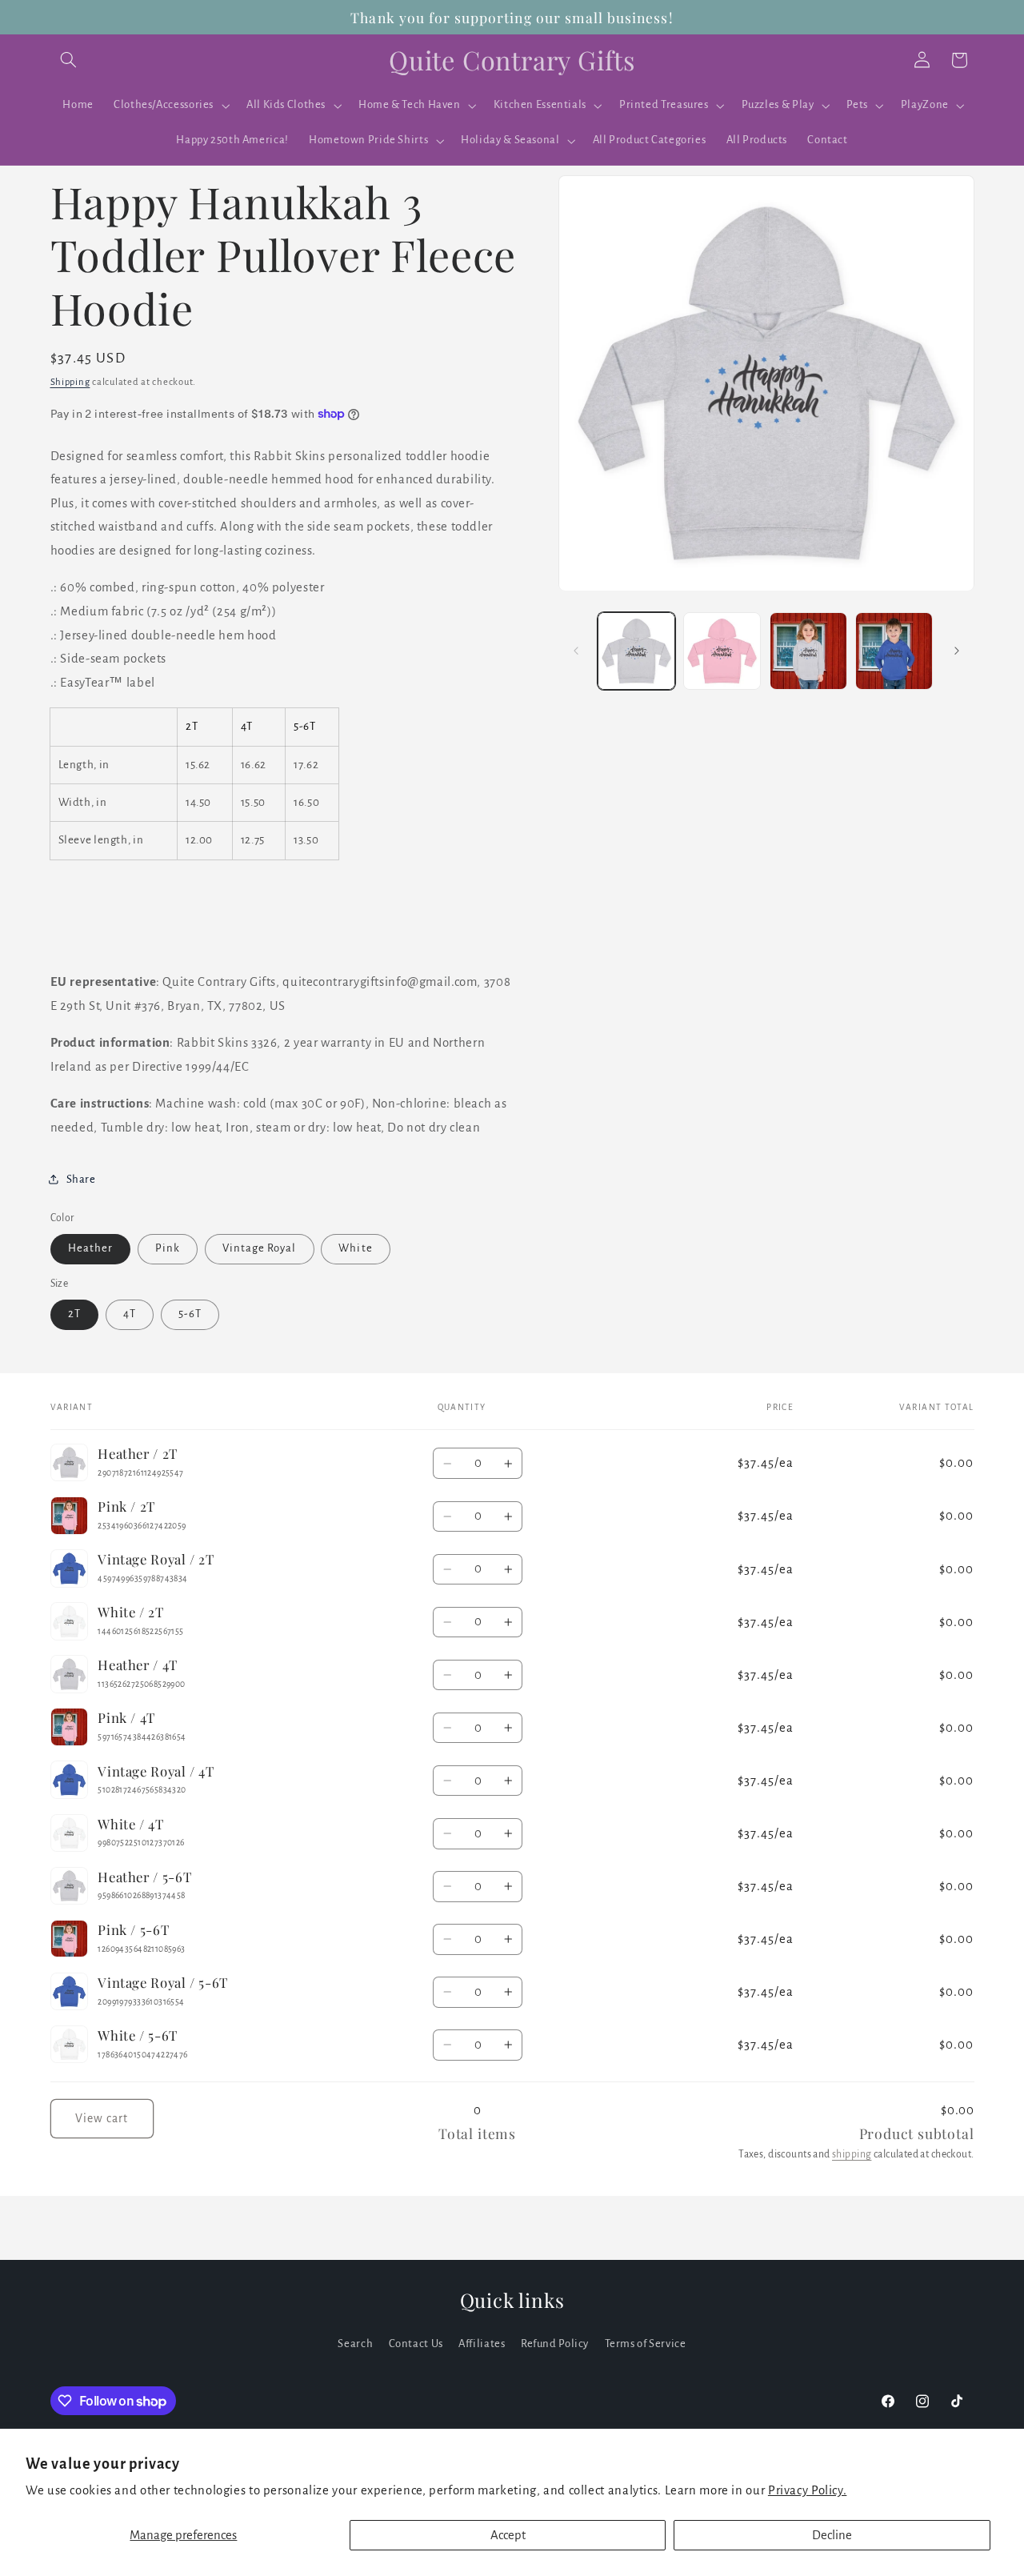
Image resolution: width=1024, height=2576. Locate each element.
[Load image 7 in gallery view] (894, 651)
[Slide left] (576, 651)
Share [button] (81, 1179)
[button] (69, 60)
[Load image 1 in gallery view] (636, 651)
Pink (168, 1249)
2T (74, 1314)
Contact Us (416, 2344)
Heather (90, 1249)
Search (355, 2344)
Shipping (70, 383)
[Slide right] (957, 651)
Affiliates (482, 2344)
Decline (832, 2535)
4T (130, 1314)
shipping (852, 2154)
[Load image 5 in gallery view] (722, 651)
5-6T (190, 1314)
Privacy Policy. (807, 2490)
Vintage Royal (260, 1249)
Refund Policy (555, 2344)
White (355, 1249)
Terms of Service (646, 2344)
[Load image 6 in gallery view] (808, 651)
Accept (508, 2535)
